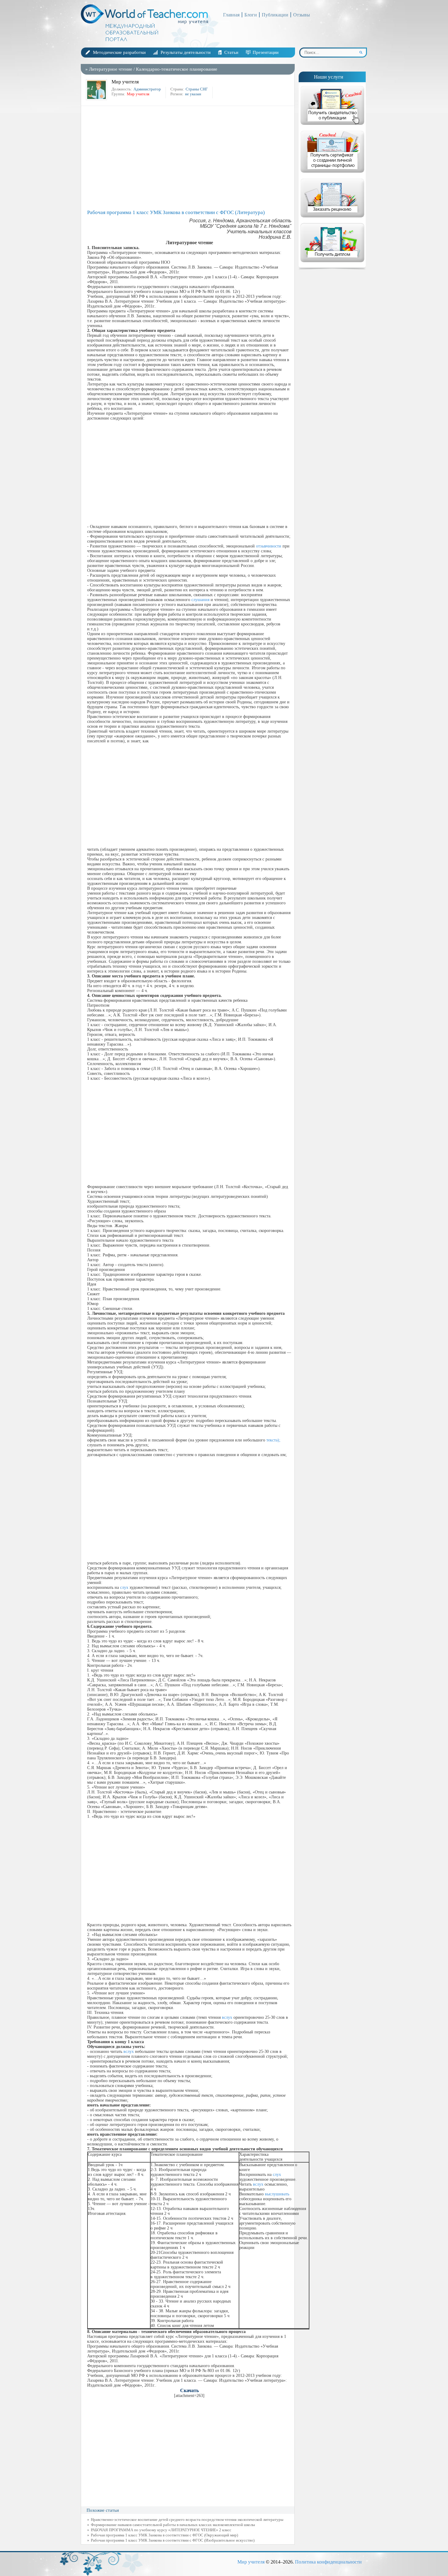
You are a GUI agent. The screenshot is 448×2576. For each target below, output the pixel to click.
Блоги (251, 15)
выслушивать (277, 2194)
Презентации (266, 52)
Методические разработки (119, 52)
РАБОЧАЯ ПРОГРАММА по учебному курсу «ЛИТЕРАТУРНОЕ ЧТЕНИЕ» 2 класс (161, 2530)
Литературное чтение (111, 69)
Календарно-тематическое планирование (177, 69)
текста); (273, 1440)
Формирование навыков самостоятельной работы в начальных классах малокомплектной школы (173, 2525)
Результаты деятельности (186, 52)
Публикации (275, 15)
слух (124, 1587)
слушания (200, 600)
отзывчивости (269, 546)
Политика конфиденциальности (328, 2562)
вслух (227, 2017)
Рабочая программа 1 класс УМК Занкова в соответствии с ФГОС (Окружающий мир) (164, 2535)
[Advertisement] (189, 158)
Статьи (231, 52)
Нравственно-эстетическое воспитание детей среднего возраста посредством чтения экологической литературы (187, 2520)
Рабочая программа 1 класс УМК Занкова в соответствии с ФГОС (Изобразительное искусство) (173, 2540)
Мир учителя (251, 2562)
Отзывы (302, 15)
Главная (231, 15)
